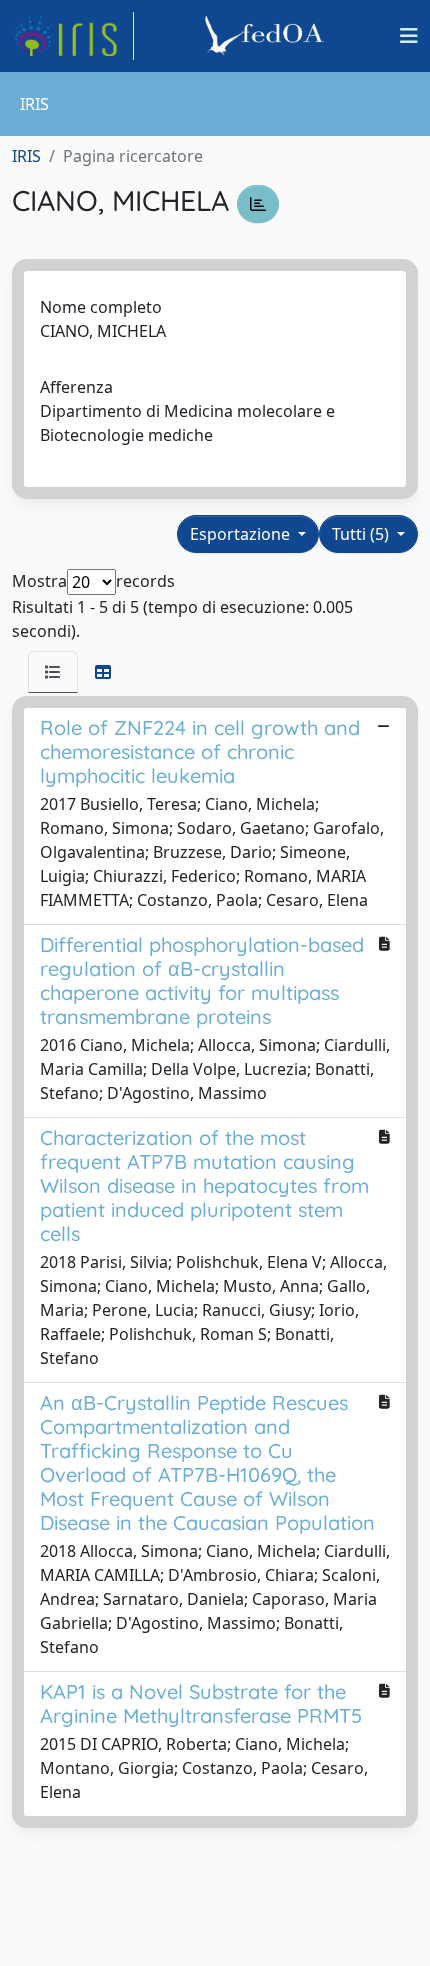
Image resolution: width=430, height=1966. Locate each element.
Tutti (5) (362, 534)
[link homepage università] (267, 36)
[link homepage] (73, 36)
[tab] (53, 672)
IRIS (26, 156)
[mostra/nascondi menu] (409, 36)
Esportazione (242, 534)
